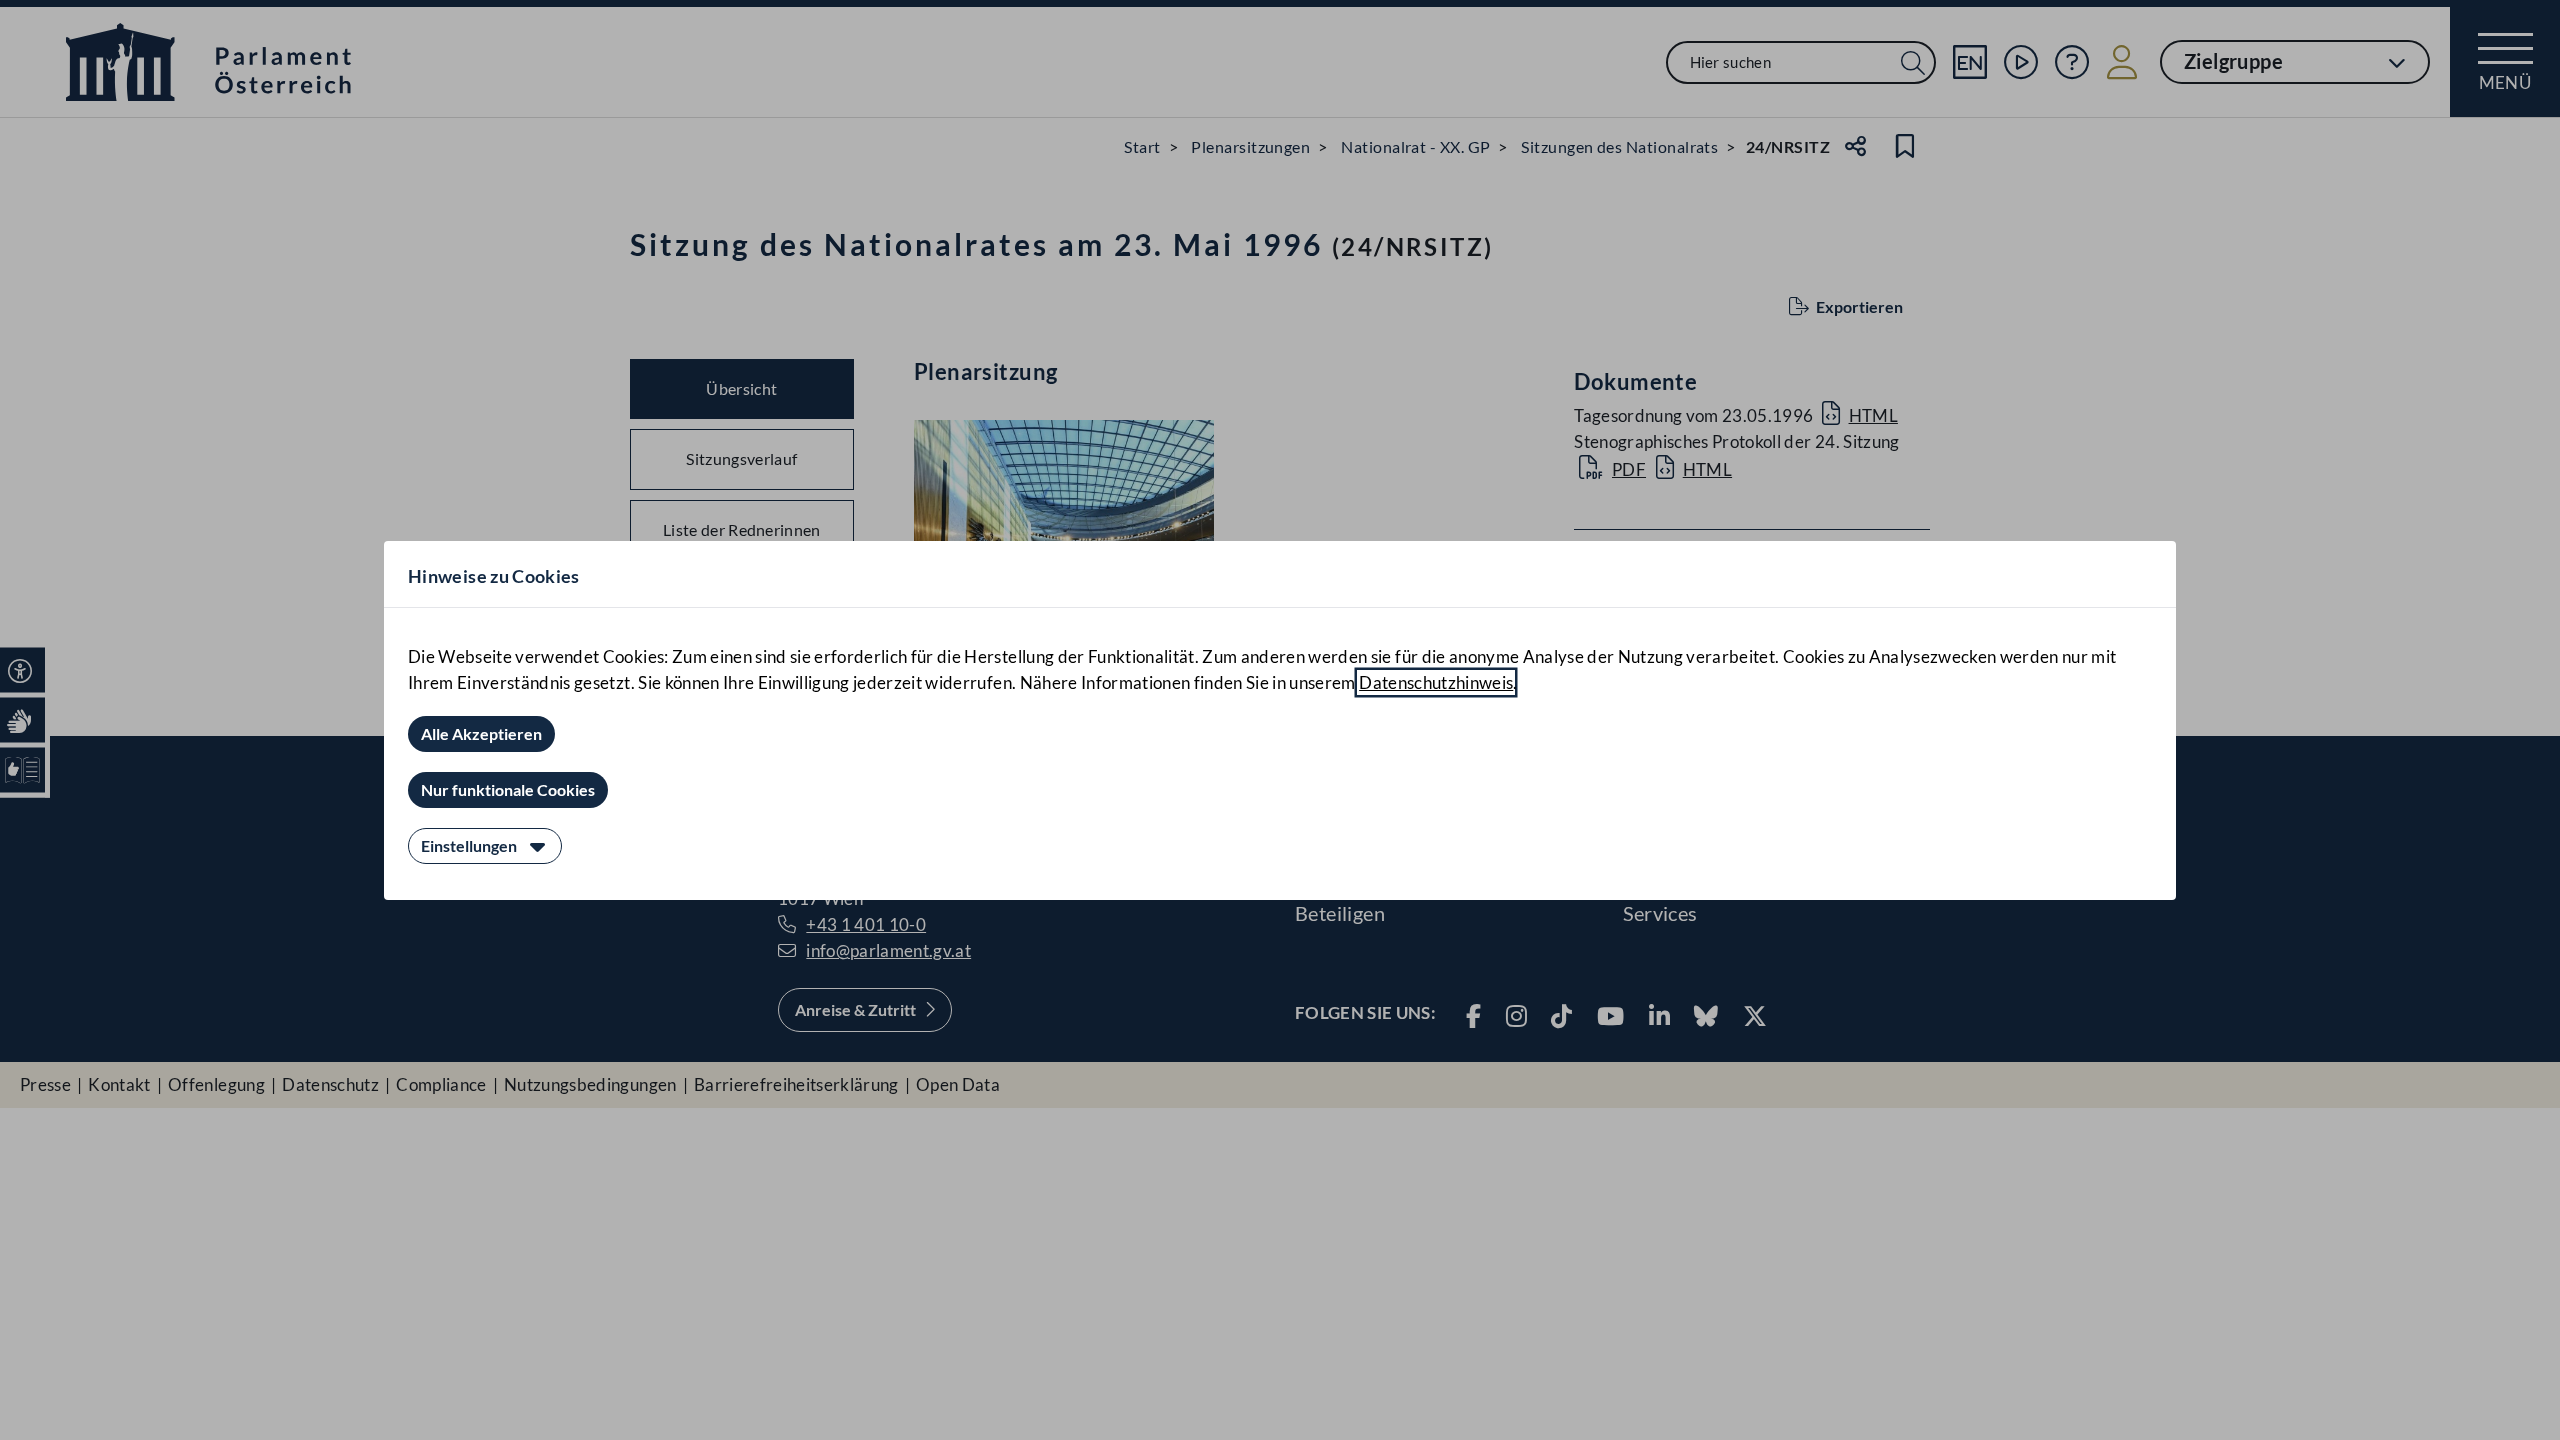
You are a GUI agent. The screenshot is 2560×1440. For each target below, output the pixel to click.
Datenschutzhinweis (1436, 682)
